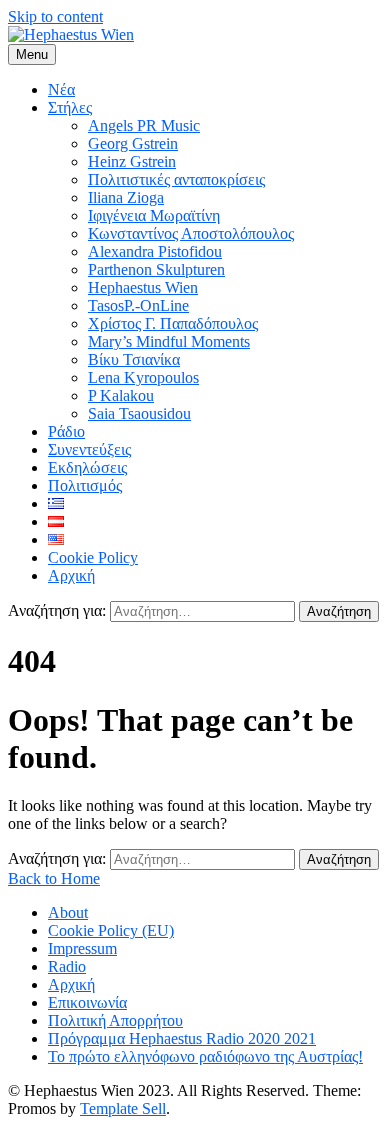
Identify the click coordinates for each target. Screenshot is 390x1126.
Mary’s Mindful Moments (169, 341)
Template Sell (123, 1108)
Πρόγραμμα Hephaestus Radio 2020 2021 (182, 1038)
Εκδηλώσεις (87, 467)
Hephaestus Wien (143, 287)
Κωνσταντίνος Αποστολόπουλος (191, 233)
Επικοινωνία (87, 1002)
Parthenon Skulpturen (156, 269)
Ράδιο (66, 431)
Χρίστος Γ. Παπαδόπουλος (173, 323)
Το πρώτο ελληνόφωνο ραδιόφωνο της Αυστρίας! (205, 1056)
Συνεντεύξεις (89, 449)
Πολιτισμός (85, 485)
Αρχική (71, 575)
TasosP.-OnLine (138, 305)
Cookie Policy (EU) (111, 930)
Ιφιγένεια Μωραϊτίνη (154, 215)
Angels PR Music (144, 125)
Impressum (82, 948)
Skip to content (55, 16)
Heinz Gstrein (132, 161)
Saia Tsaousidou (139, 413)
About (68, 912)
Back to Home (54, 878)
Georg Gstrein (133, 143)
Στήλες (70, 107)
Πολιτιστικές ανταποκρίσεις (176, 179)
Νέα (61, 89)
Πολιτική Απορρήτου (115, 1020)
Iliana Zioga (126, 197)
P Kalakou (121, 395)
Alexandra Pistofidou (155, 251)
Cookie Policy (93, 557)
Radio (67, 966)
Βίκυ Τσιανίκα (134, 359)
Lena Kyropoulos (143, 377)
